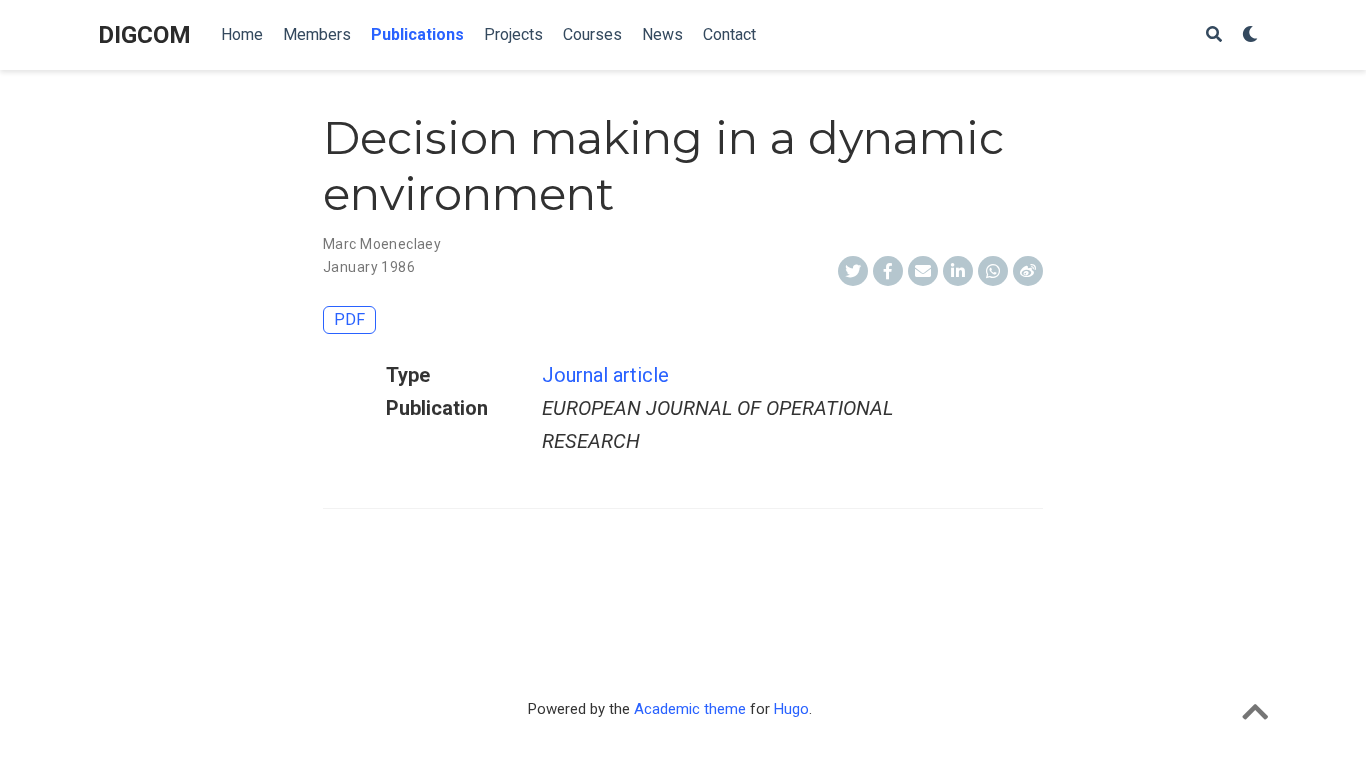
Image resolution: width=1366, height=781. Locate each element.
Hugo (791, 709)
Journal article (605, 375)
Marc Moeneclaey (382, 244)
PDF (349, 319)
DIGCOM (144, 35)
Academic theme (690, 709)
